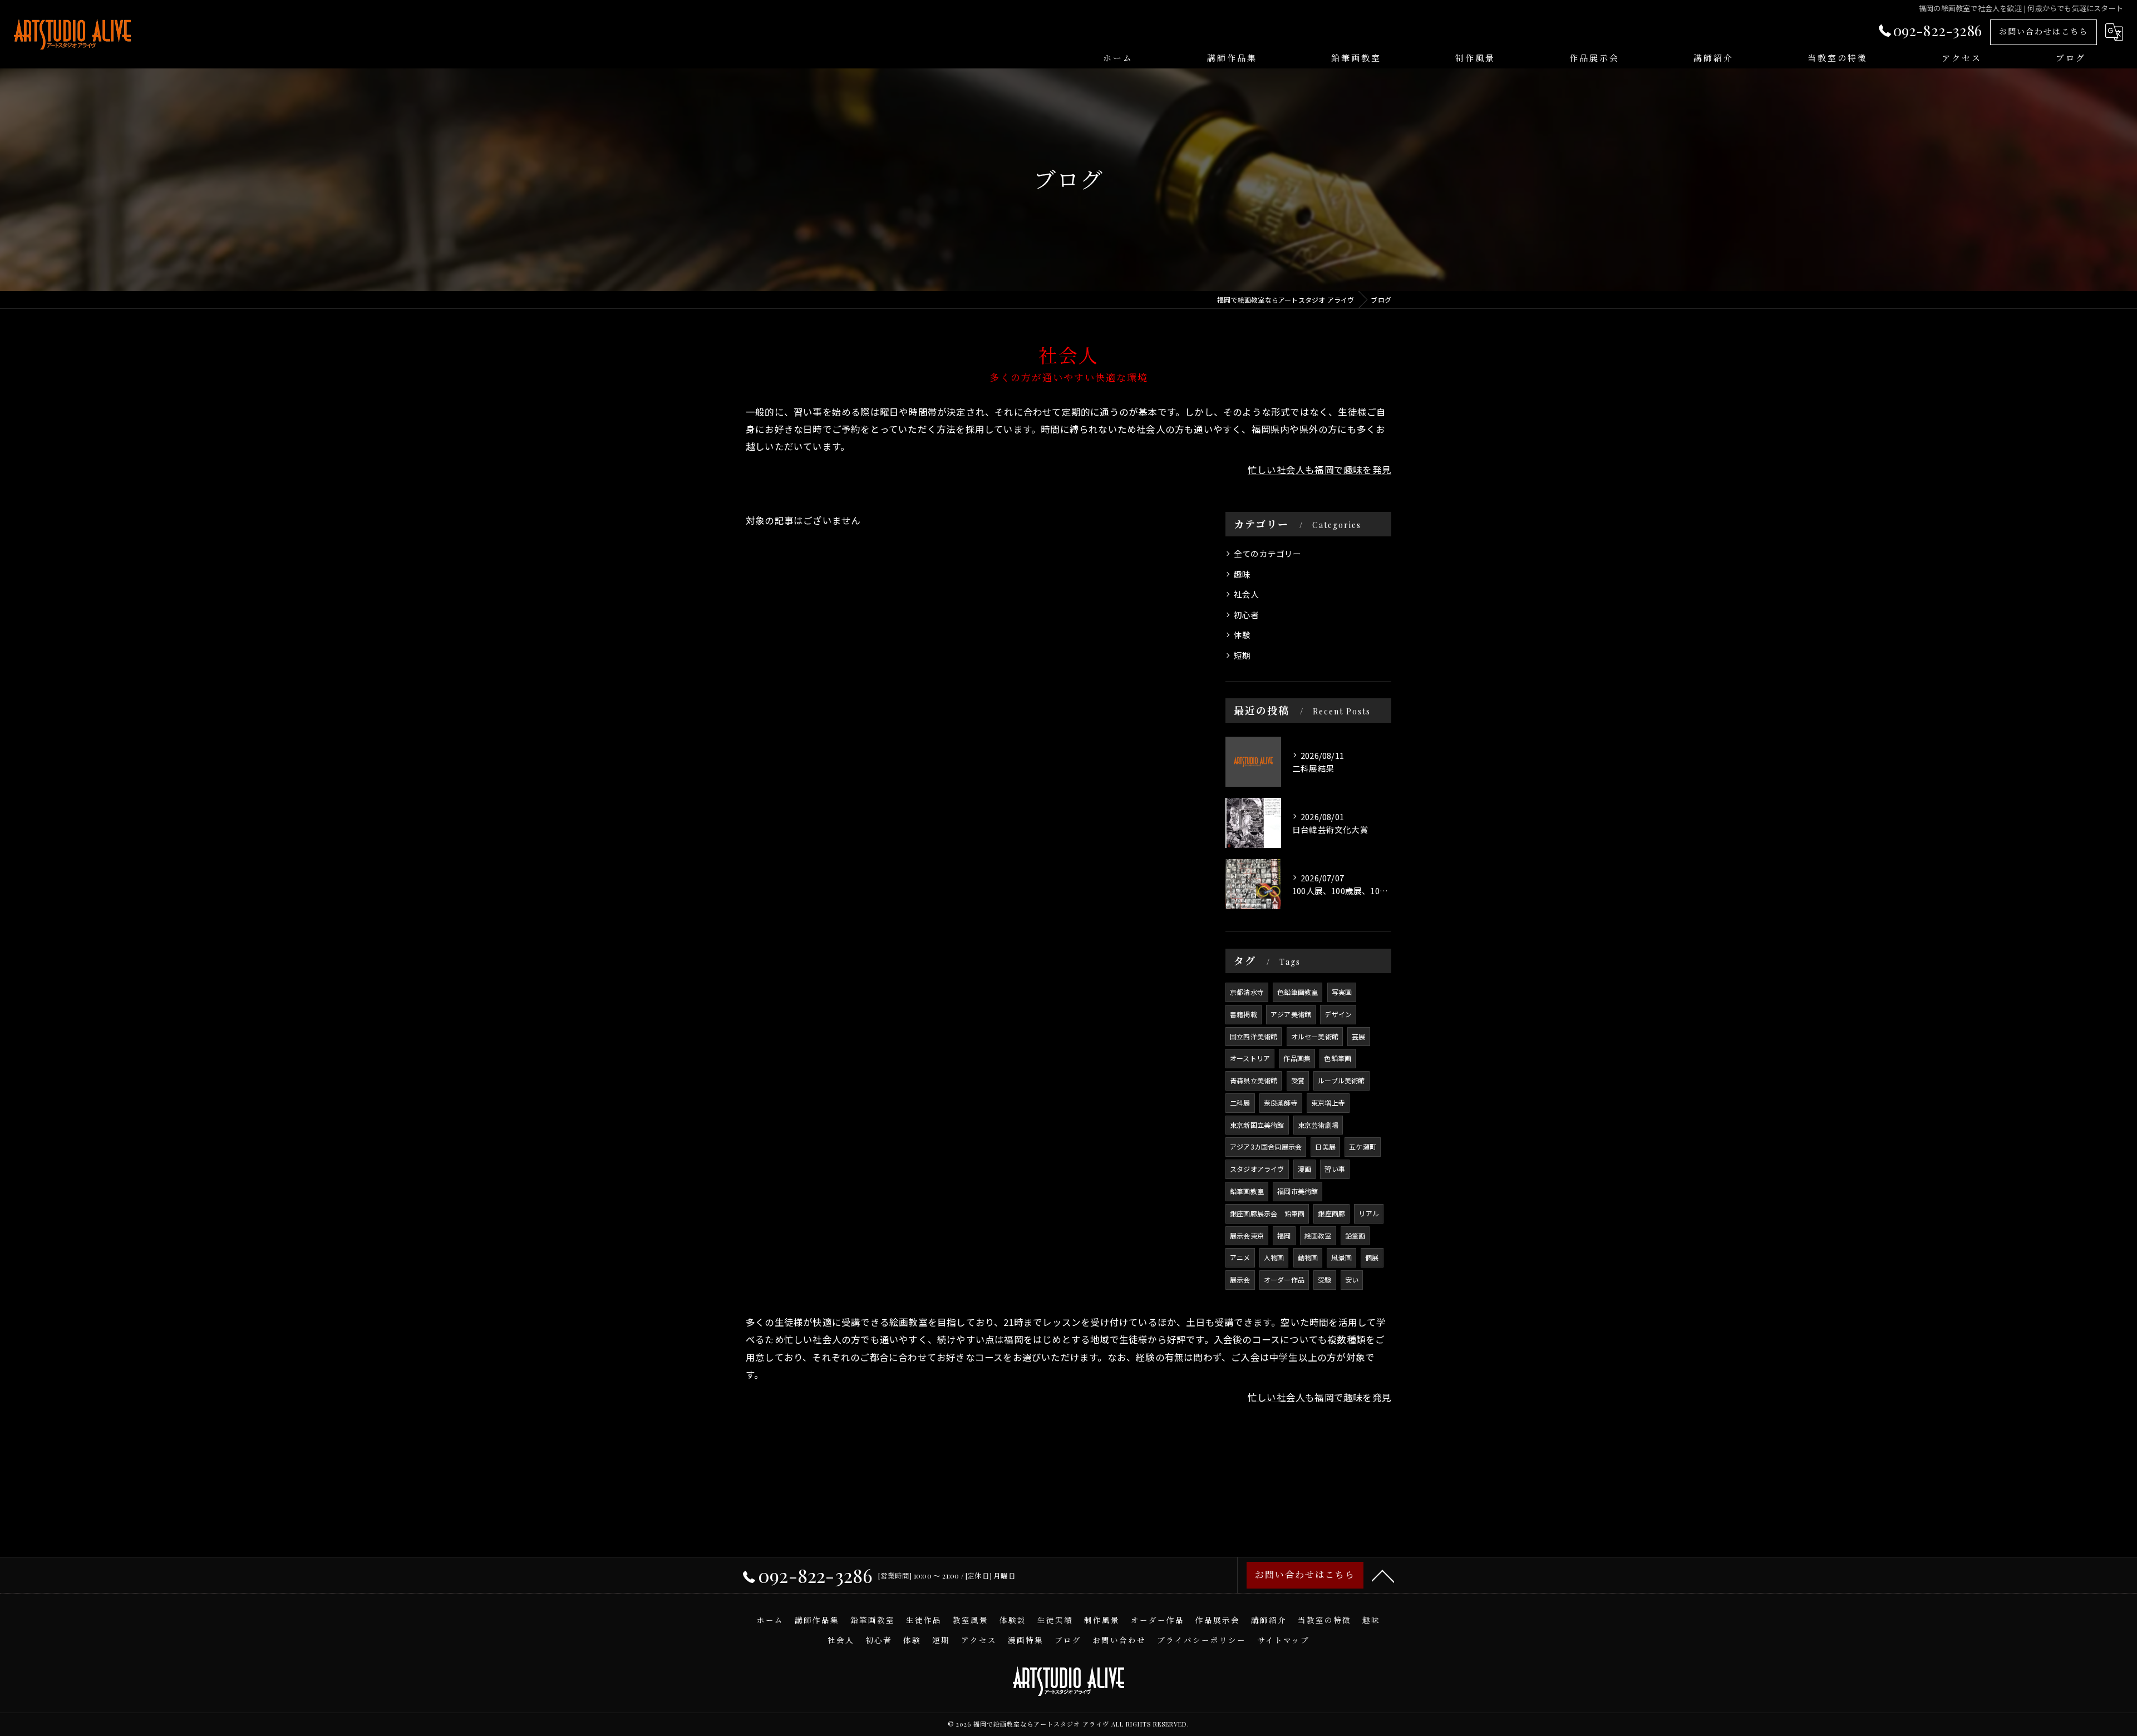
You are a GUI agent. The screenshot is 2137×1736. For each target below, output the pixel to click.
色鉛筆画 (1338, 1058)
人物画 (1274, 1257)
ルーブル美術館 (1341, 1080)
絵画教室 (1318, 1236)
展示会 (1240, 1279)
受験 (1324, 1279)
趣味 (1242, 574)
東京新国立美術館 (1257, 1125)
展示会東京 (1247, 1236)
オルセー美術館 (1315, 1036)
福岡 (1284, 1236)
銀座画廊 (1331, 1213)
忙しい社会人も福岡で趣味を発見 (1319, 470)
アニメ (1240, 1257)
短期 (1242, 655)
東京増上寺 (1328, 1103)
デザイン (1338, 1014)
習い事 (1335, 1169)
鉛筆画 (1355, 1236)
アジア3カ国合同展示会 (1266, 1146)
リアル (1369, 1213)
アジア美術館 (1291, 1014)
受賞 (1298, 1080)
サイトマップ (1283, 1640)
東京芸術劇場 (1318, 1125)
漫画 (1304, 1169)
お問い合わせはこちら (2044, 31)
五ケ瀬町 (1363, 1146)
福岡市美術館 (1298, 1191)
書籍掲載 (1244, 1014)
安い (1352, 1279)
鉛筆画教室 (1247, 1191)
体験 (1242, 635)
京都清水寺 (1247, 992)
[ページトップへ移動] (1383, 1575)
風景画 (1341, 1257)
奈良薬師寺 (1281, 1103)
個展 (1372, 1257)
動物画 (1308, 1257)
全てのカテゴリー (1268, 553)
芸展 (1358, 1036)
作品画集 (1297, 1058)
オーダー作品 (1284, 1279)
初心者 (1247, 615)
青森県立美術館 (1254, 1080)
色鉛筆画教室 (1298, 992)
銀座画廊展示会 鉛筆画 (1267, 1213)
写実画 (1342, 992)
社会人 (1247, 594)
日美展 (1325, 1146)
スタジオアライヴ (1257, 1169)
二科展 (1240, 1103)
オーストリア (1250, 1058)
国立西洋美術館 (1254, 1036)
